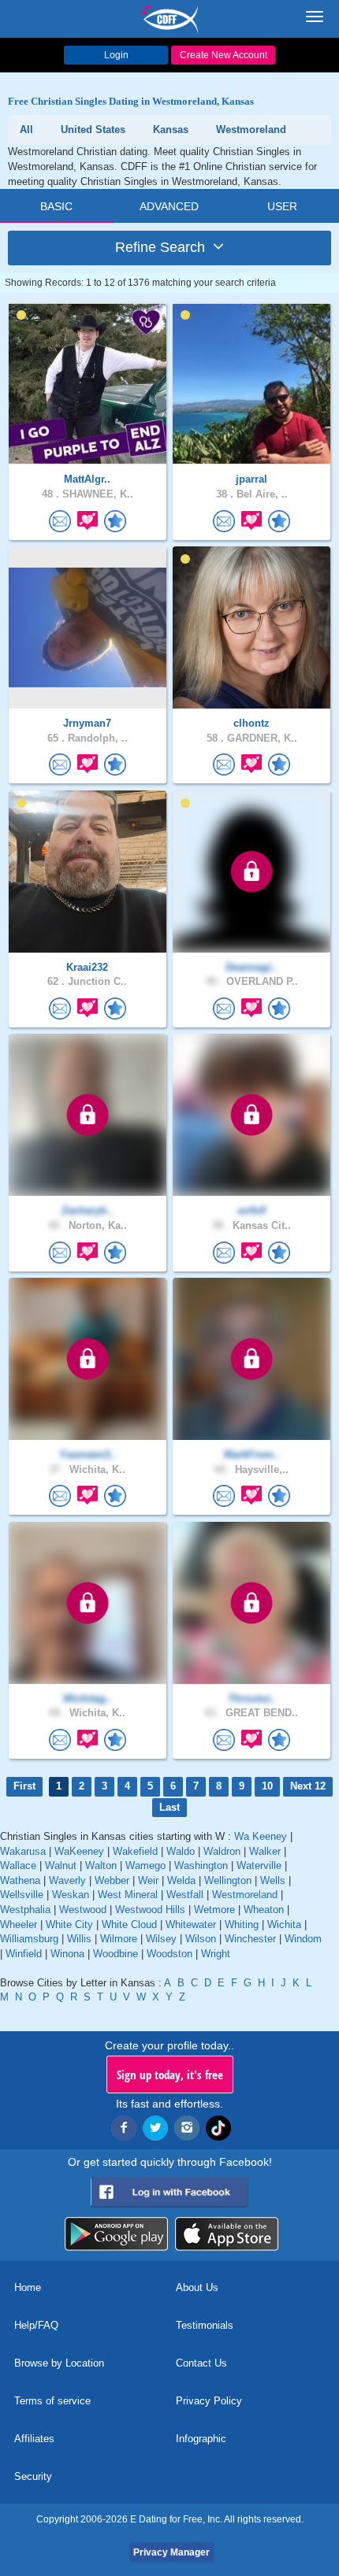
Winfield (24, 1954)
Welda (181, 1880)
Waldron (222, 1851)
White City (69, 1925)
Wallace (18, 1865)
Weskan (71, 1895)
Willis (79, 1939)
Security (33, 2476)
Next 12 (308, 1786)
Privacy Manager (171, 2552)
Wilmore (119, 1939)
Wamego (145, 1865)
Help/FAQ (36, 2325)
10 (267, 1786)
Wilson (201, 1939)
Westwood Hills (150, 1910)
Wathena (20, 1880)
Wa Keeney (261, 1836)
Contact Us (201, 2363)
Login (116, 55)
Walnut (61, 1865)
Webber (112, 1880)
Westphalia (25, 1910)
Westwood (83, 1910)
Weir (148, 1880)
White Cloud (129, 1925)
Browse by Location (59, 2363)
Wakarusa (23, 1851)
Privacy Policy (209, 2401)
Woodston (169, 1954)
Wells (273, 1880)
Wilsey (161, 1939)
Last (169, 1807)
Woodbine (115, 1954)
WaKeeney (79, 1851)
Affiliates (34, 2439)
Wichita (284, 1925)
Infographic (201, 2439)
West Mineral (128, 1895)
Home (28, 2287)
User (282, 206)
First (24, 1786)
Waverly (67, 1880)
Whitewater (191, 1925)
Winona (67, 1954)
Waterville (259, 1865)
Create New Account (224, 55)
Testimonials (205, 2325)
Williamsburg (29, 1939)
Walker (265, 1851)
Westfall (185, 1895)
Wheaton (264, 1910)
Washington (201, 1865)
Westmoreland (245, 1895)
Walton (101, 1865)
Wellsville (22, 1895)
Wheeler (19, 1925)
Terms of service (52, 2401)
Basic (56, 206)
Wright (216, 1954)
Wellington (228, 1880)
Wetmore (214, 1910)
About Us (197, 2287)
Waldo (181, 1851)
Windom (303, 1939)
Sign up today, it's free (170, 2074)
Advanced (169, 206)
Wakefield (135, 1851)
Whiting (242, 1925)
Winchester (250, 1939)
